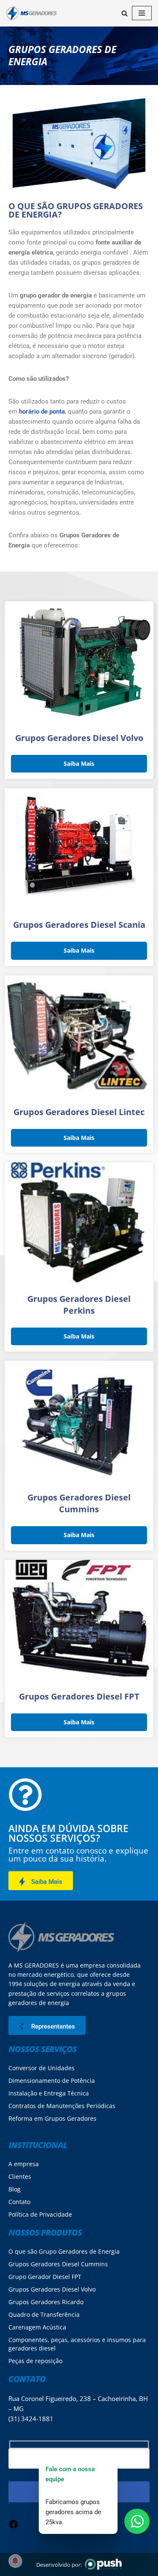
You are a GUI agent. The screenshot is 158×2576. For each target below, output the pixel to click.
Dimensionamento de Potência (52, 2081)
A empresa (24, 2164)
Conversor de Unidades (42, 2068)
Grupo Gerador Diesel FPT (45, 2277)
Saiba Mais (79, 764)
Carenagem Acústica (37, 2327)
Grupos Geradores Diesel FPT (79, 1696)
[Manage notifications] (15, 2561)
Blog (15, 2189)
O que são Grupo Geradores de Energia (64, 2251)
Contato (19, 2202)
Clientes (20, 2176)
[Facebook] (13, 2527)
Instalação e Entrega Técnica (49, 2093)
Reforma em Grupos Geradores (52, 2118)
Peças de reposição (35, 2361)
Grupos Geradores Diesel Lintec (79, 1112)
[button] (41, 1881)
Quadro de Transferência (44, 2314)
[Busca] (125, 13)
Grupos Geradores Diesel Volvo (79, 738)
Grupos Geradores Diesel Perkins (79, 1305)
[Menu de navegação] (142, 13)
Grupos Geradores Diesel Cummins (79, 1503)
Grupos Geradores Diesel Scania (79, 925)
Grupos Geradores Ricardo (46, 2302)
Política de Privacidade (40, 2214)
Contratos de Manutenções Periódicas (62, 2106)
